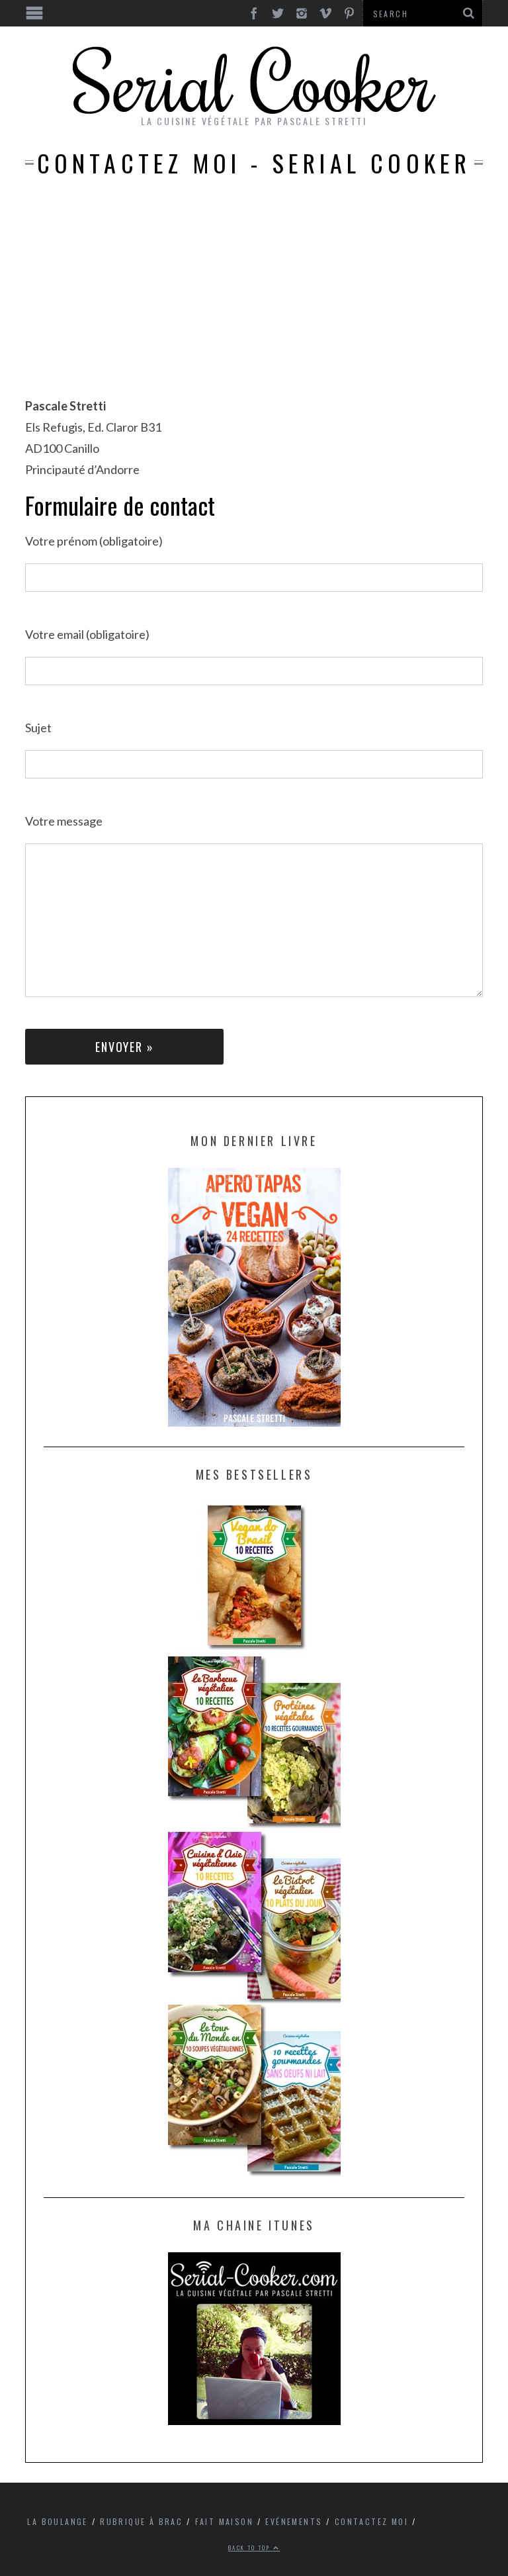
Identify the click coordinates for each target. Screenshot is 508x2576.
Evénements (294, 2521)
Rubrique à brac (141, 2521)
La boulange (57, 2521)
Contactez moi (371, 2521)
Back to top (251, 2548)
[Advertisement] (254, 296)
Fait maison (224, 2521)
